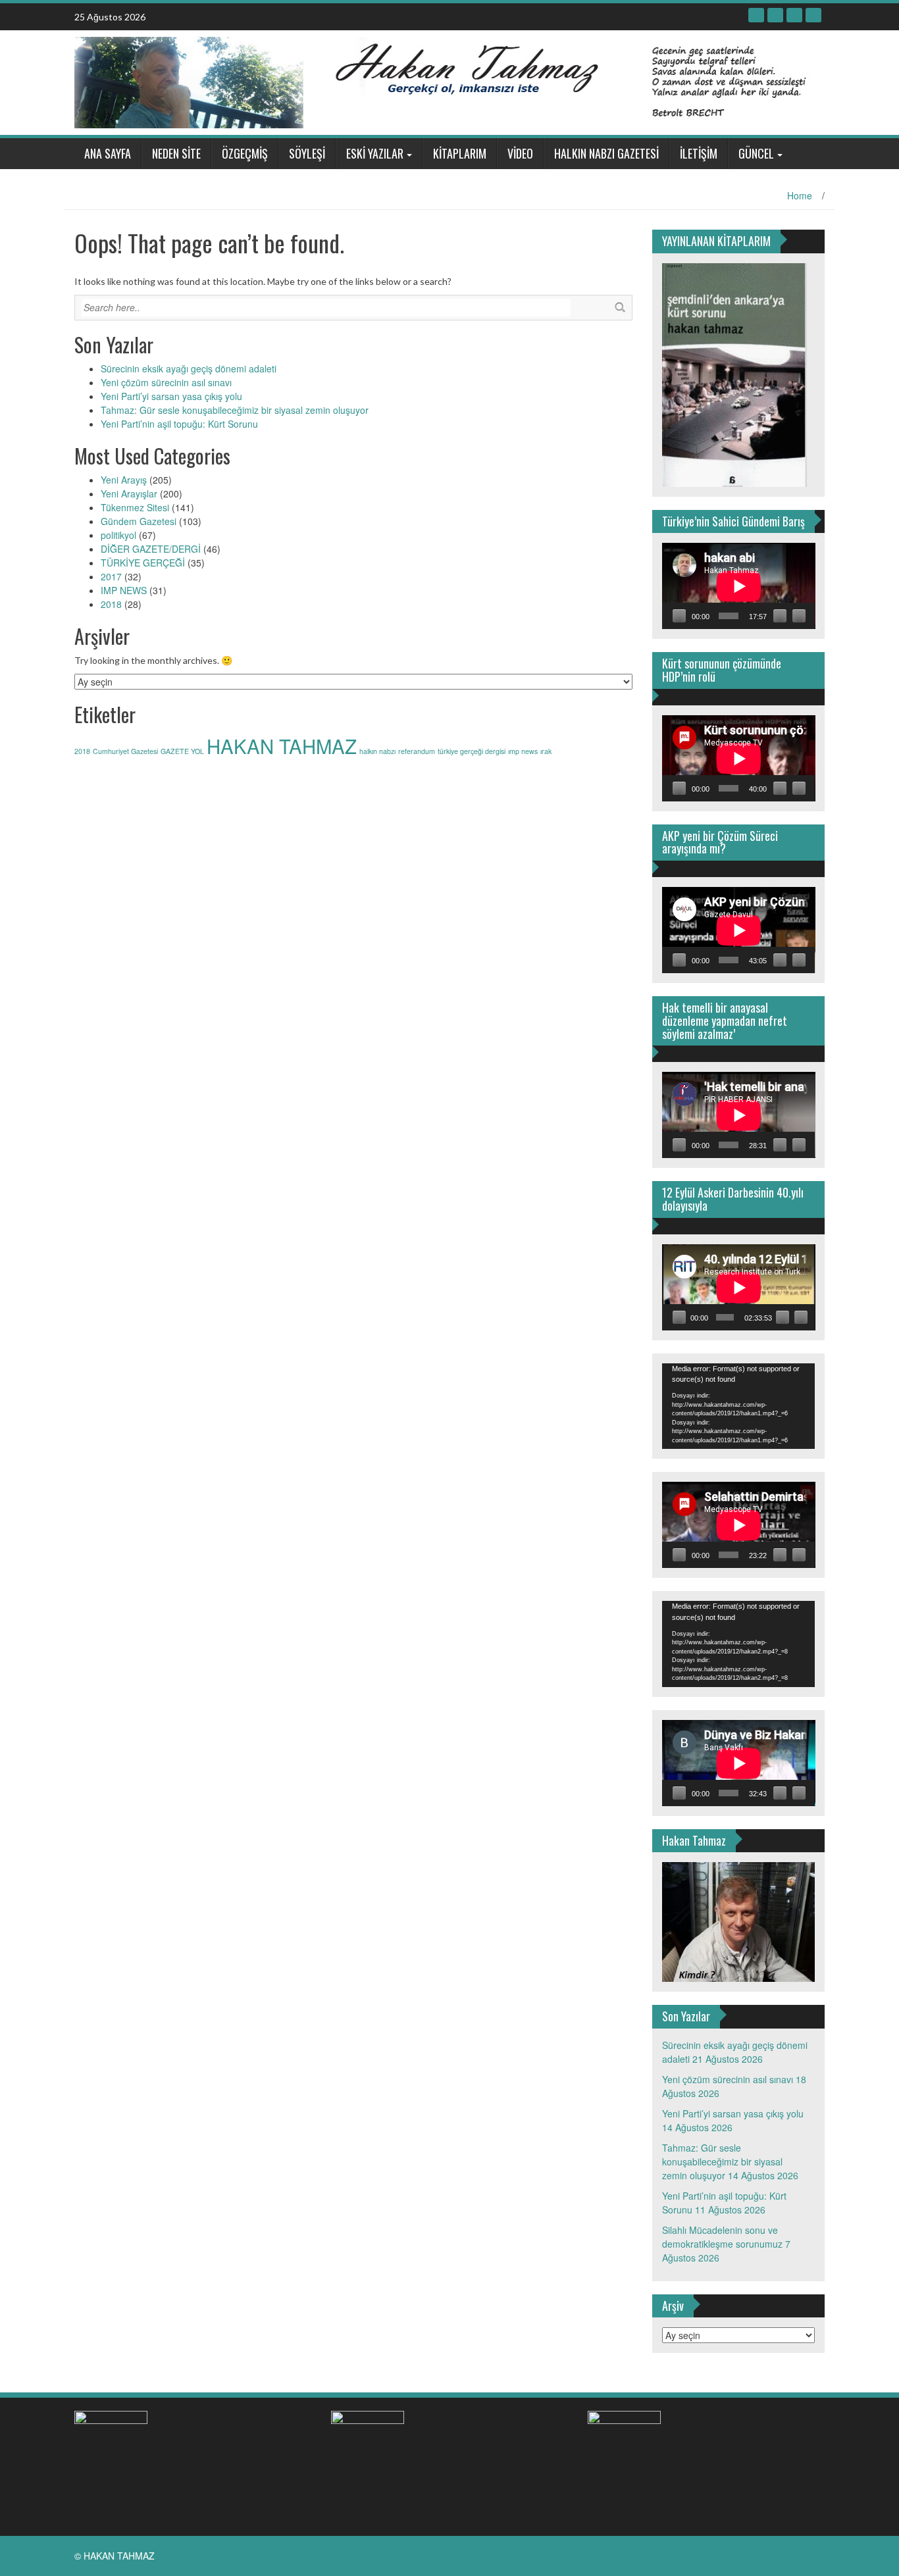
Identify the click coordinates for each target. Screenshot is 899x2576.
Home (800, 195)
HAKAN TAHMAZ (282, 745)
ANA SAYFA (108, 153)
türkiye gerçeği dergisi (472, 751)
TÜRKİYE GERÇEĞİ (143, 563)
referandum (417, 751)
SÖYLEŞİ (307, 153)
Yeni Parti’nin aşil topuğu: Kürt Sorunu (179, 424)
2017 (111, 576)
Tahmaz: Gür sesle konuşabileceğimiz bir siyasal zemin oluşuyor (235, 410)
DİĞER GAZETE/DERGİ (151, 549)
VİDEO (520, 153)
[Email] (813, 15)
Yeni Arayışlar (129, 493)
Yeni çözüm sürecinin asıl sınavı (166, 382)
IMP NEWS (124, 590)
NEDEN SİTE (176, 153)
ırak (546, 751)
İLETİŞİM (699, 153)
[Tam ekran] (799, 616)
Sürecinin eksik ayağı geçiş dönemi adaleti (189, 368)
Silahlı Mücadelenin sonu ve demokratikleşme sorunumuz (722, 2237)
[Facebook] (756, 15)
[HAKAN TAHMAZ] (445, 81)
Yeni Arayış (124, 480)
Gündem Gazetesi (139, 521)
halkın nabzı (377, 751)
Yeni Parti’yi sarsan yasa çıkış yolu (171, 396)
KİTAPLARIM (460, 153)
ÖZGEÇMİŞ (245, 153)
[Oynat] (679, 616)
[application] (739, 586)
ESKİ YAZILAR (375, 153)
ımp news (523, 751)
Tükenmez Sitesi (135, 507)
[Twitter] (775, 15)
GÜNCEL (756, 153)
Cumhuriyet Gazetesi (125, 751)
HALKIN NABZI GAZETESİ (606, 153)
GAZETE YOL (182, 751)
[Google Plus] (794, 15)
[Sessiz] (780, 616)
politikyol (118, 535)
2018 (111, 604)
